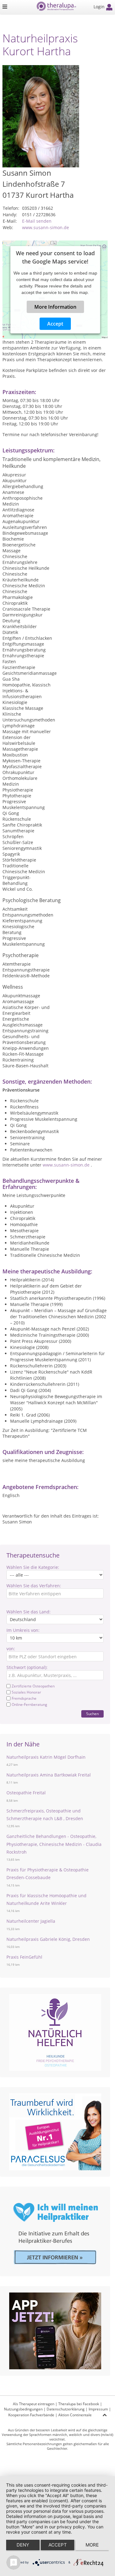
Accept (55, 324)
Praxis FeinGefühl (24, 1957)
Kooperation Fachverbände (31, 2415)
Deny (23, 2545)
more (92, 2545)
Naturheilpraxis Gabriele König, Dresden (48, 1939)
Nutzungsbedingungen (23, 2409)
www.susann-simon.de (46, 227)
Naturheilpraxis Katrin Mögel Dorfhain (46, 1757)
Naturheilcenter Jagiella (31, 1921)
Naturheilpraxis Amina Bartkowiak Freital (49, 1775)
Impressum (98, 2409)
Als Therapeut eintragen (34, 2404)
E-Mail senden (37, 221)
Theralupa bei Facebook (79, 2404)
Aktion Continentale (75, 2415)
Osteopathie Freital (26, 1793)
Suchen (92, 1714)
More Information (55, 307)
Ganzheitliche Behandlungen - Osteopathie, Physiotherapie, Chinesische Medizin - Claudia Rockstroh (54, 1844)
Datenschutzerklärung (66, 2409)
